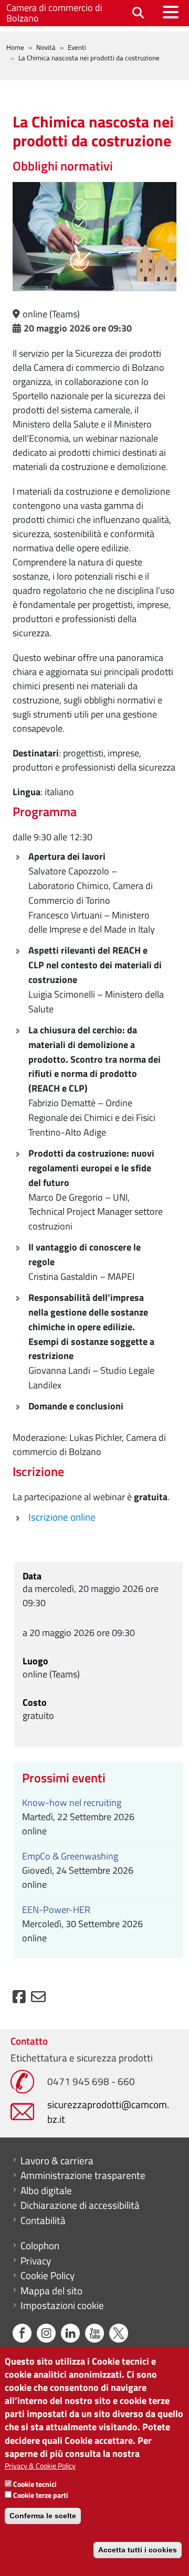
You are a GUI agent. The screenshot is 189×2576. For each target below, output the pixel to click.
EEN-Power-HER (56, 1910)
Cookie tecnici (35, 2484)
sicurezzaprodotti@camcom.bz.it (108, 2112)
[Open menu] (171, 12)
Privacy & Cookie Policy (40, 2466)
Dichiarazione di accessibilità (80, 2205)
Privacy (36, 2261)
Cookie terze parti (41, 2495)
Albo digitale (46, 2190)
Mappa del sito (51, 2291)
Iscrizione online (62, 1517)
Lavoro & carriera (57, 2161)
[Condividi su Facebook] (19, 1999)
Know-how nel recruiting (72, 1803)
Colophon (40, 2246)
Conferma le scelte (43, 2516)
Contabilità (43, 2220)
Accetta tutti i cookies (138, 2550)
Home (15, 47)
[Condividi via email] (38, 1999)
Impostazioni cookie (62, 2305)
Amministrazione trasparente (83, 2175)
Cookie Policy (48, 2275)
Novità (46, 47)
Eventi (77, 47)
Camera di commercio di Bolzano (54, 13)
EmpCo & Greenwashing (70, 1856)
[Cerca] (138, 13)
